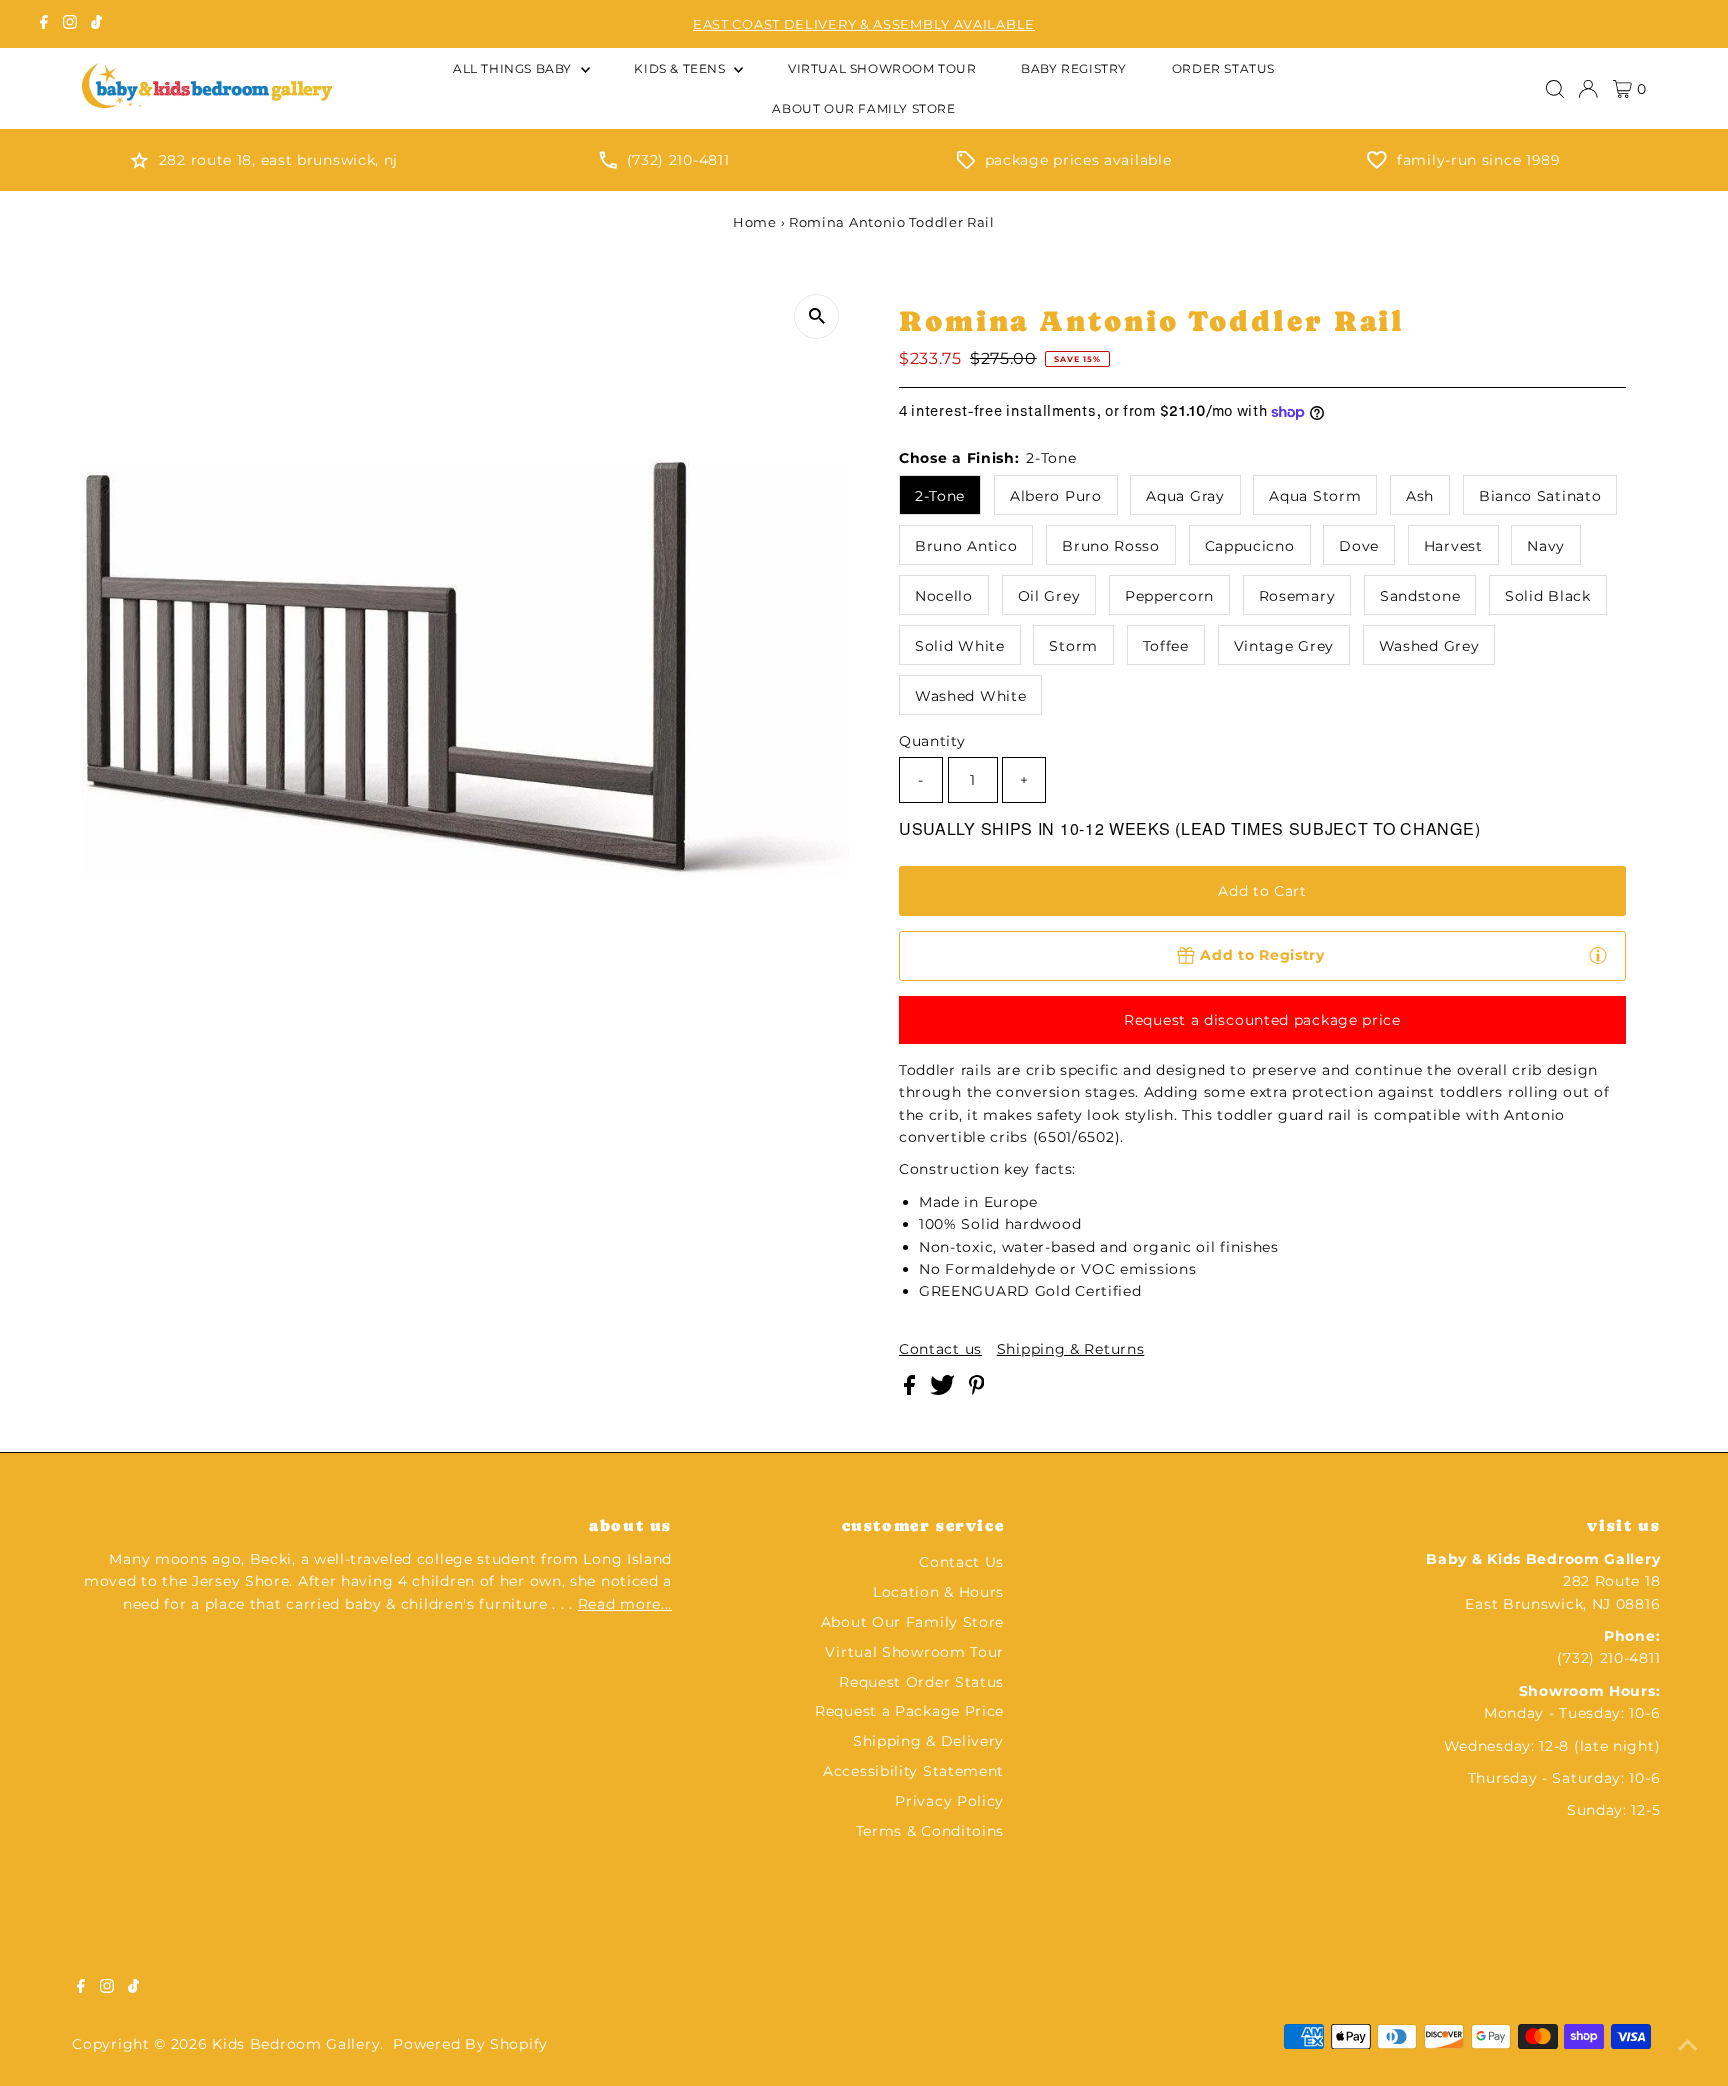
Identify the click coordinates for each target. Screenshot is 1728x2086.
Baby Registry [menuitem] (1074, 68)
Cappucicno (1250, 546)
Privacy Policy (949, 1801)
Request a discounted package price (1262, 1020)
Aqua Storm (1315, 496)
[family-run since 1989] (1377, 164)
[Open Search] (1555, 89)
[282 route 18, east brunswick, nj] (139, 164)
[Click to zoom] (816, 316)
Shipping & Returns (1071, 1349)
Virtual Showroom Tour (914, 1652)
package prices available (1078, 160)
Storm (1073, 646)
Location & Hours (938, 1592)
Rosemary (1297, 596)
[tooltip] (1598, 955)
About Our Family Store (912, 1622)
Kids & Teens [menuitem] (681, 68)
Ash (1420, 496)
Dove (1359, 546)
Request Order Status (921, 1682)
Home (755, 222)
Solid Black (1548, 596)
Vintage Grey (1284, 646)
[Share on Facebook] (912, 1390)
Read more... (625, 1604)
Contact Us (961, 1562)
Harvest (1453, 546)
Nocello (944, 596)
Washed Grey (1429, 646)
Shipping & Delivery (928, 1741)
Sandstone (1420, 596)
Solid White (960, 646)
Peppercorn (1169, 596)
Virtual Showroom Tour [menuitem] (882, 68)
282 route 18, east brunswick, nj (278, 160)
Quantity (932, 741)
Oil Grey (1049, 596)
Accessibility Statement (913, 1771)
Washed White (970, 696)
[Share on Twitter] (944, 1390)
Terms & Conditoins (930, 1831)
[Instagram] (70, 24)
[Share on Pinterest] (977, 1390)
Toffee (1166, 646)
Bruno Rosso (1111, 546)
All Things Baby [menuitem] (514, 68)
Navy (1546, 546)
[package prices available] (966, 164)
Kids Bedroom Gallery (296, 2044)
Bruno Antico (966, 546)
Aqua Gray (1185, 496)
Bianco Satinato (1540, 496)
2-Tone (940, 496)
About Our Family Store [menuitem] (863, 108)
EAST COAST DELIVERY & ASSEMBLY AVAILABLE (864, 24)
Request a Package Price (909, 1711)
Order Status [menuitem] (1223, 68)
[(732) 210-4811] (608, 164)
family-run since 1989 (1479, 160)
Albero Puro (1056, 496)
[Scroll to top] (1688, 2046)
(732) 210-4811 (678, 160)
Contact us (940, 1349)
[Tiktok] (96, 24)
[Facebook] (44, 24)
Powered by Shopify (470, 2044)
